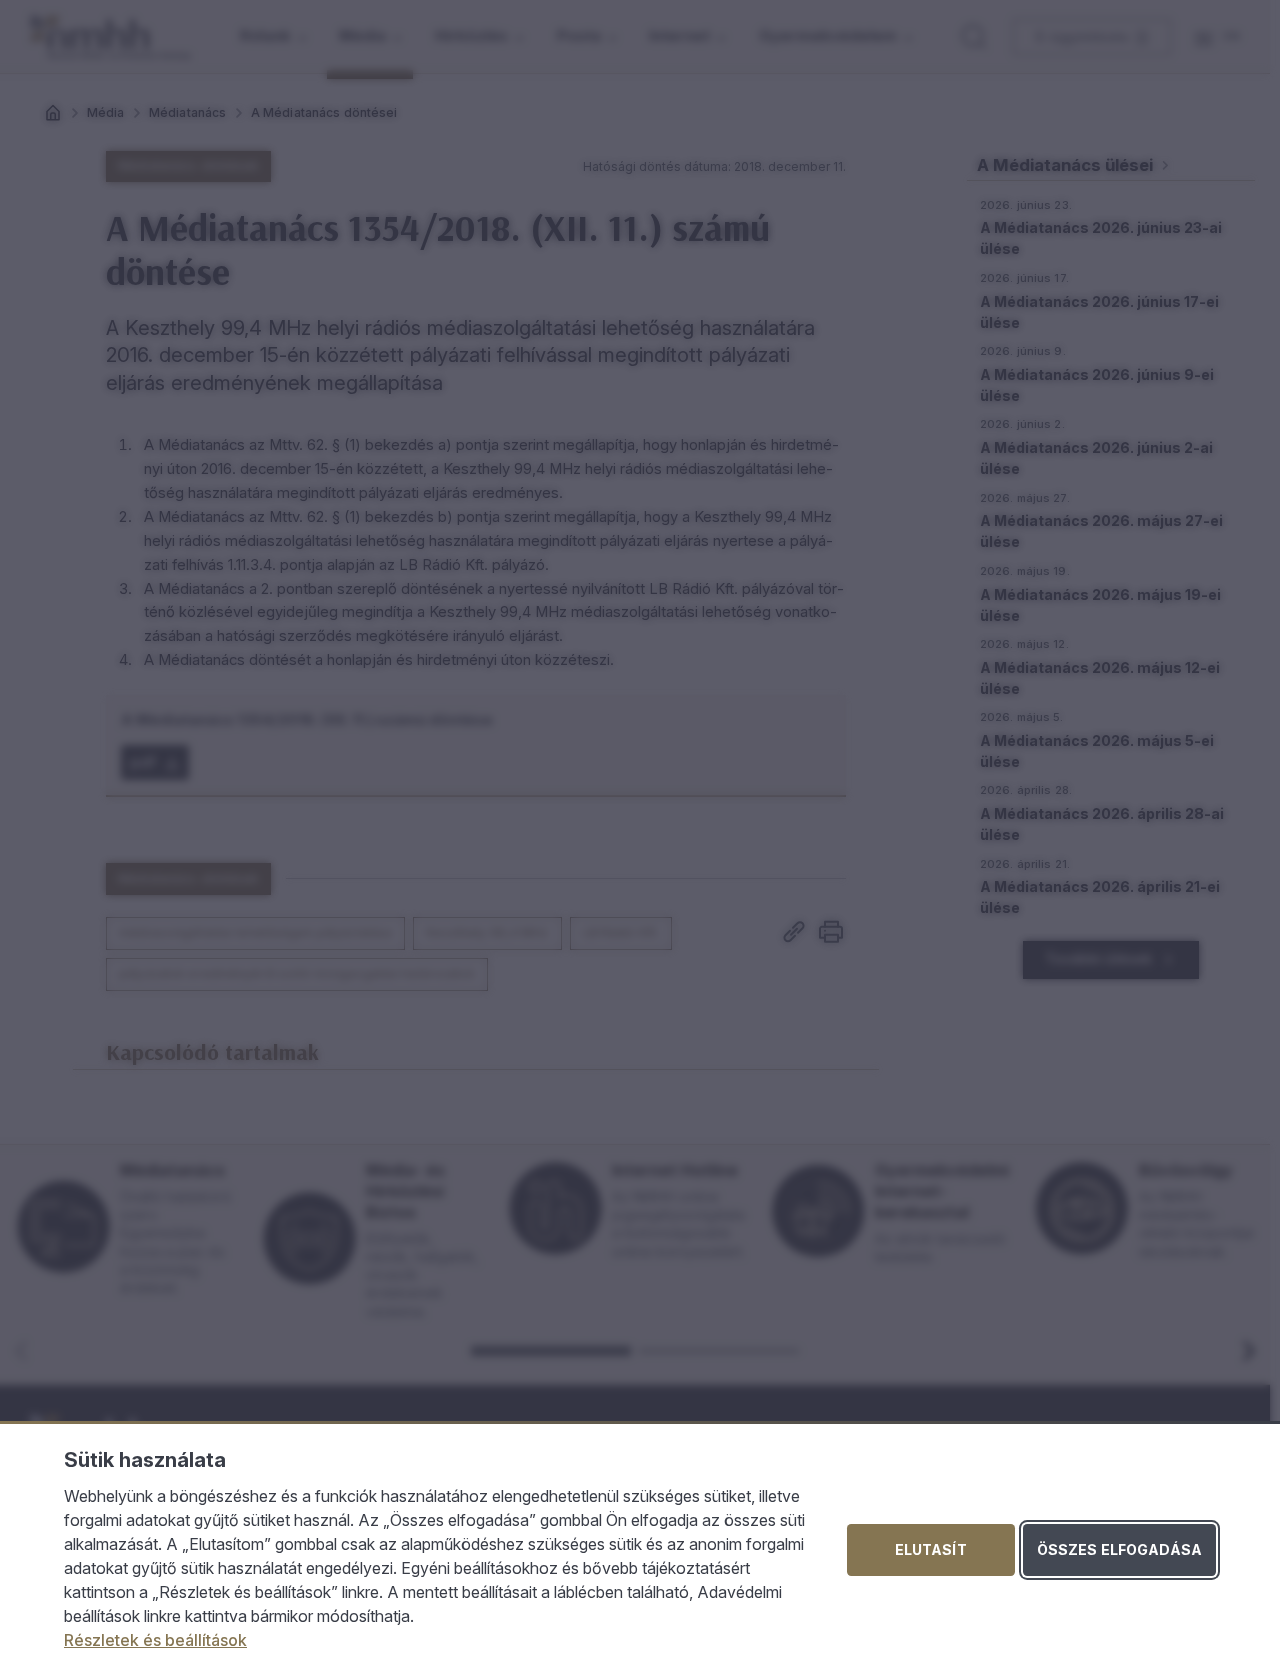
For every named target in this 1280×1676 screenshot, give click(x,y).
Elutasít (931, 1549)
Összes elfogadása (1119, 1549)
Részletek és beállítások (155, 1640)
